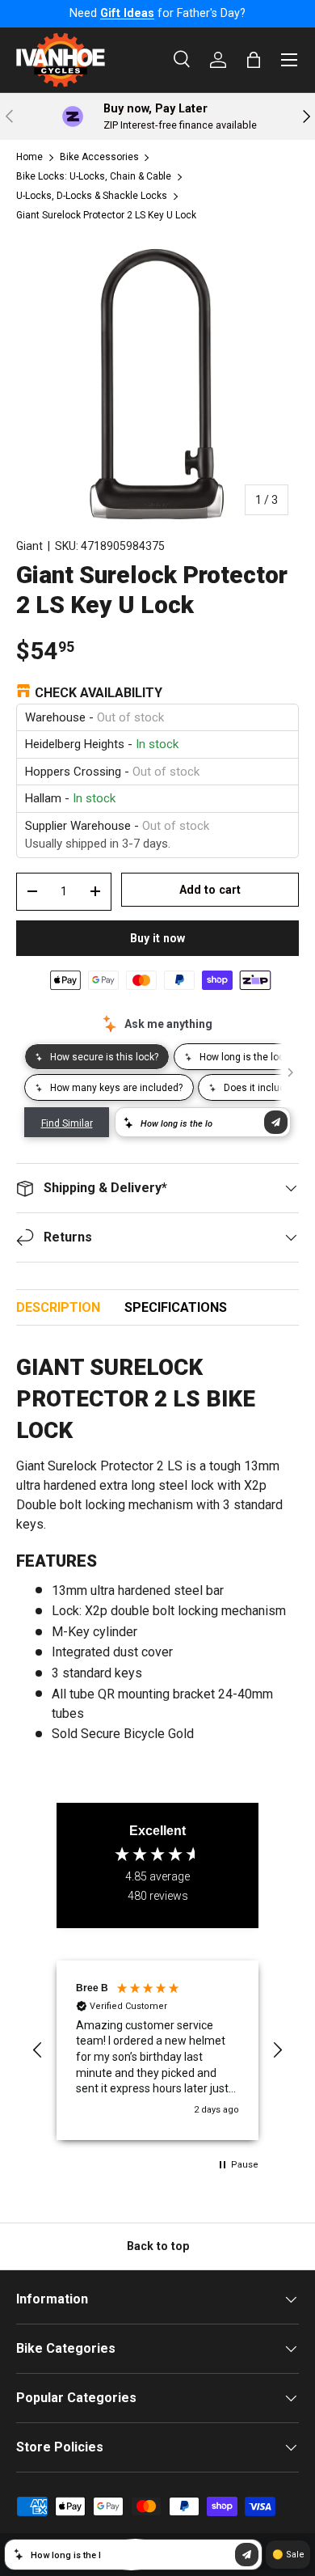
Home (29, 157)
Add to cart (210, 890)
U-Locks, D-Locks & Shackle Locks (92, 196)
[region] (157, 2050)
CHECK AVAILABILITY (99, 693)
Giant (29, 546)
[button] (38, 2050)
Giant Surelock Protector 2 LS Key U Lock (106, 215)
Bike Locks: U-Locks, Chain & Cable (94, 176)
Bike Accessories (99, 157)
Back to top (158, 2246)
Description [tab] (58, 1307)
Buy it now (157, 938)
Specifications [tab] (176, 1307)
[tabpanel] (157, 1546)
